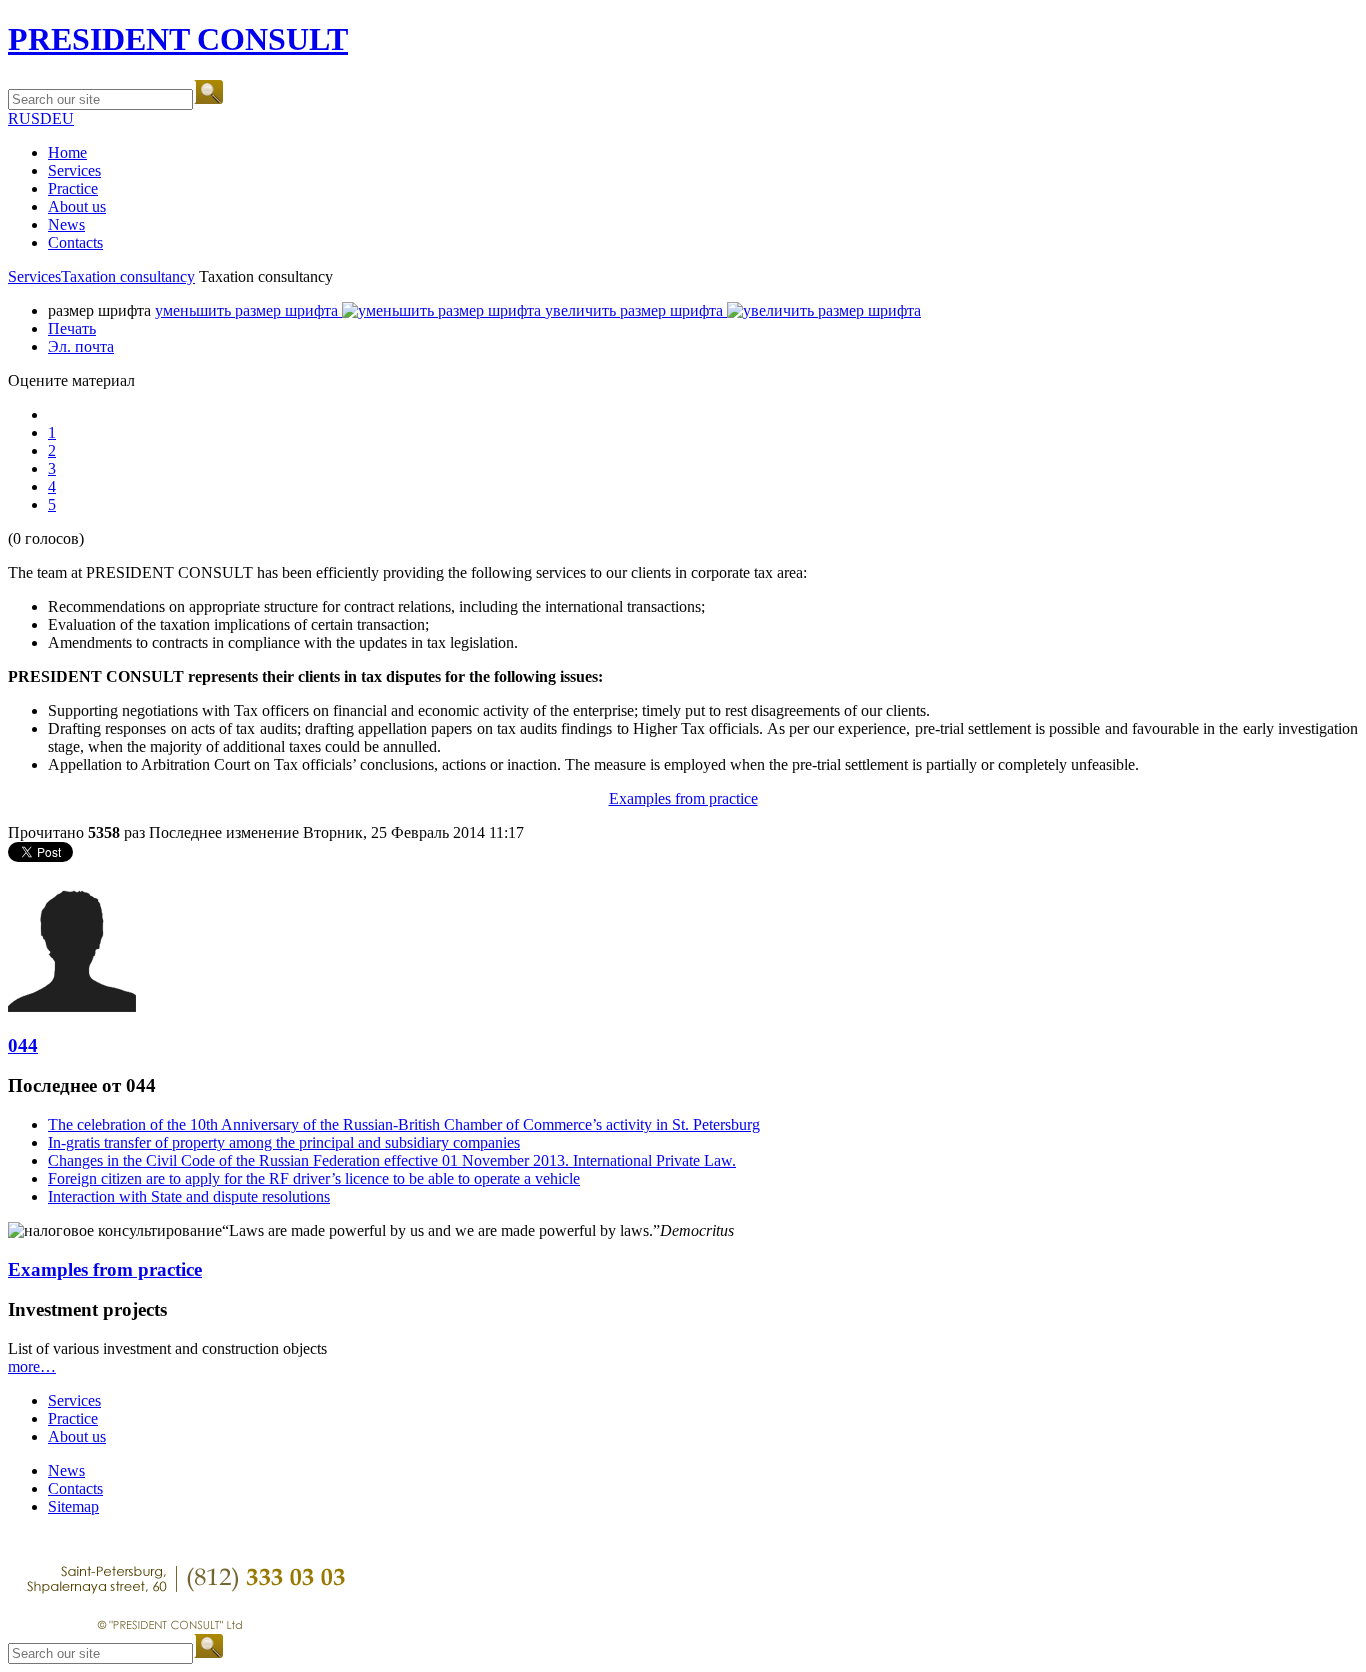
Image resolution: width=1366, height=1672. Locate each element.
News (66, 224)
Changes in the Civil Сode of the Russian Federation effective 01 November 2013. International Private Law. (392, 1160)
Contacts (75, 242)
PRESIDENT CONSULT (178, 39)
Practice (73, 188)
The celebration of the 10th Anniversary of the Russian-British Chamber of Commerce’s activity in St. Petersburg (404, 1124)
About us (77, 206)
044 (23, 1045)
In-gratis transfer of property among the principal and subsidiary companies (284, 1142)
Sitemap (73, 1506)
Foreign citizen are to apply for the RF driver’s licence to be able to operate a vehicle (314, 1178)
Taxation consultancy (128, 276)
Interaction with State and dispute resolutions (189, 1196)
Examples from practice (683, 798)
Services (74, 170)
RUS (24, 118)
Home (67, 152)
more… (32, 1366)
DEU (57, 118)
